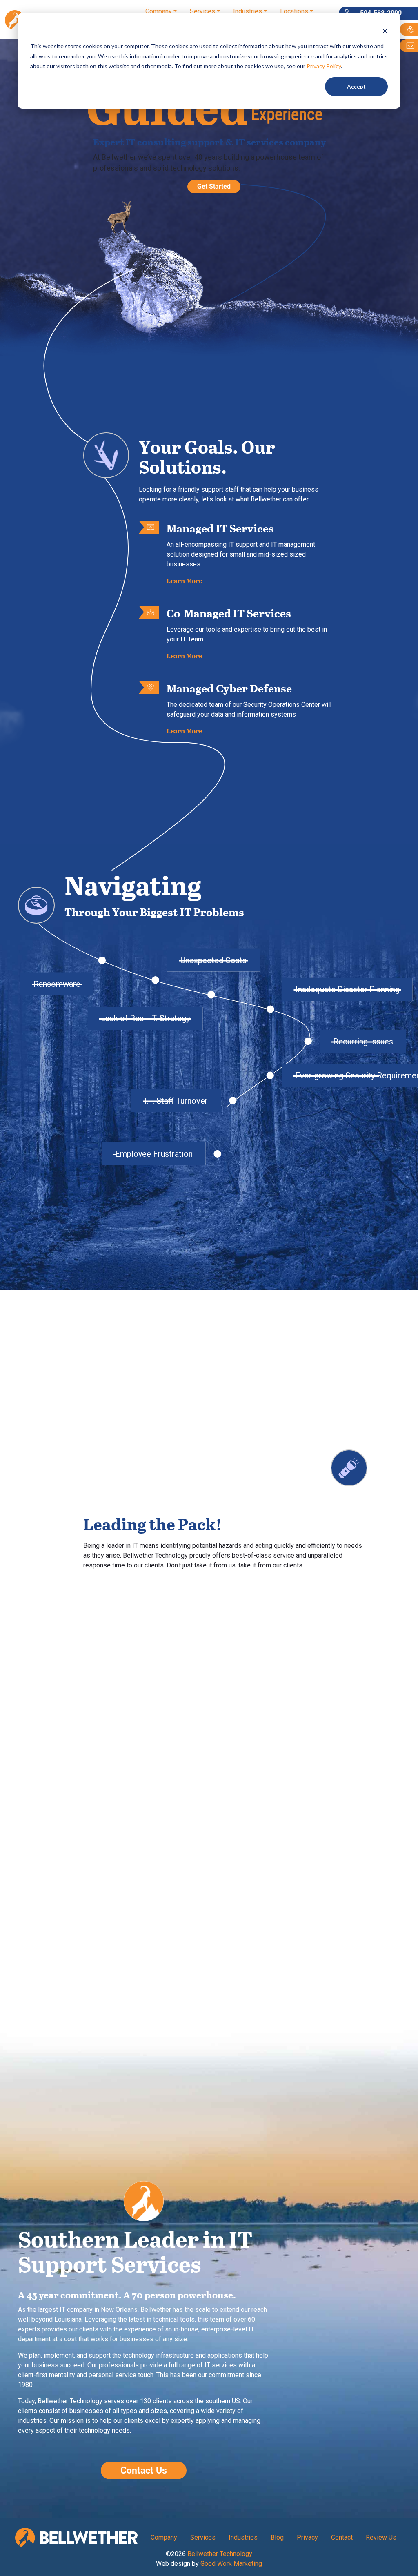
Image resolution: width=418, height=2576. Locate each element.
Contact (342, 2537)
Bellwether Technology (220, 2554)
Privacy (307, 2537)
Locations (294, 11)
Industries (248, 11)
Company (159, 11)
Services (202, 11)
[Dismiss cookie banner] (385, 31)
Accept (356, 86)
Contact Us (144, 2470)
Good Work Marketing (231, 2564)
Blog (277, 2537)
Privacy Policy (324, 66)
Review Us (381, 2537)
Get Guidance (255, 1183)
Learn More (184, 580)
